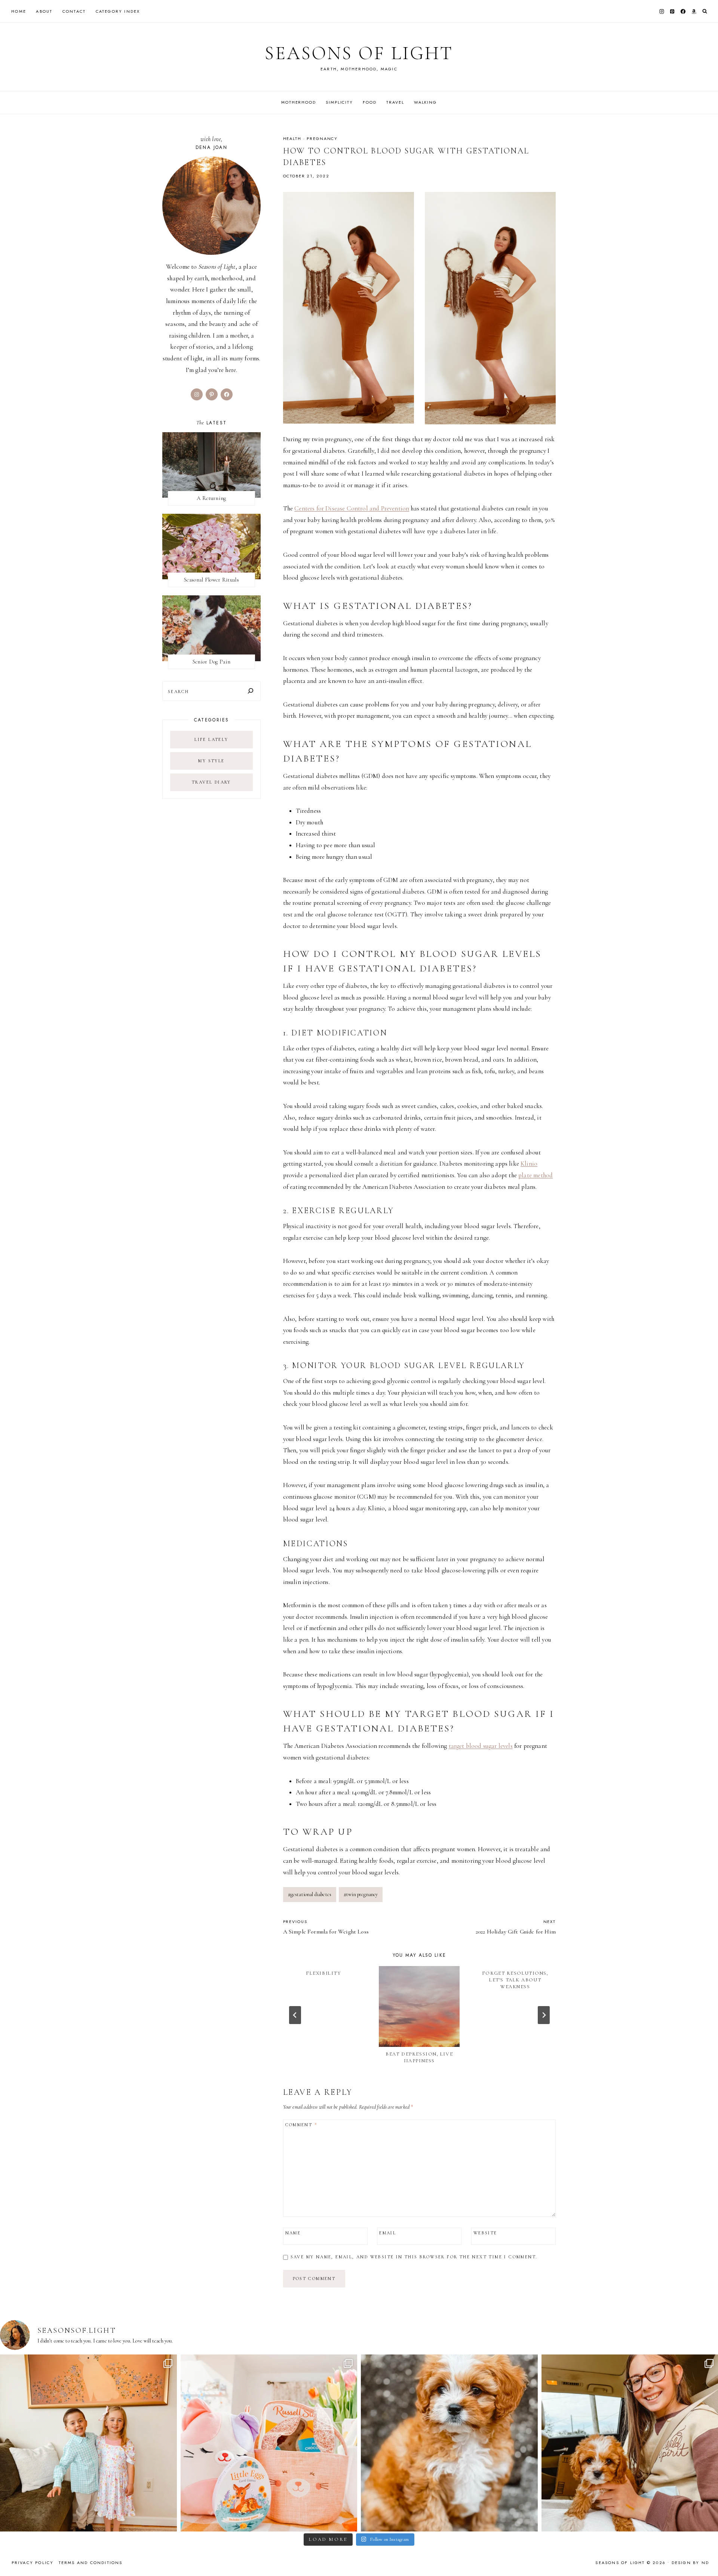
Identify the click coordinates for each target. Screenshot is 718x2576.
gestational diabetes (310, 1894)
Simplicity (339, 102)
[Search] (251, 691)
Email (388, 2233)
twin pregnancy (361, 1894)
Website (485, 2233)
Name (293, 2233)
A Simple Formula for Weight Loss (326, 1927)
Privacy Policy (33, 2563)
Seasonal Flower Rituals (211, 580)
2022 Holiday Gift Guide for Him (516, 1927)
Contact (74, 11)
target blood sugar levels (481, 1746)
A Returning (211, 498)
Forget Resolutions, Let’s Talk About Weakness (515, 1980)
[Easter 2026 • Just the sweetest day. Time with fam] (88, 2443)
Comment (301, 2125)
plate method (536, 1175)
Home (19, 11)
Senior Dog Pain (212, 662)
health (292, 138)
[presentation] (419, 2006)
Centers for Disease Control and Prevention (352, 508)
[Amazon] (694, 11)
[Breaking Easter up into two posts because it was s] (269, 2443)
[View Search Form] (705, 11)
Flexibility (323, 1973)
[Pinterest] (672, 11)
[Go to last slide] (295, 2015)
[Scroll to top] (705, 2556)
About (44, 11)
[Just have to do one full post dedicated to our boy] (449, 2443)
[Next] (544, 2015)
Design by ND (690, 2563)
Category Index (118, 11)
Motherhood (299, 102)
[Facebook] (683, 11)
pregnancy (322, 138)
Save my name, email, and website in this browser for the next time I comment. (414, 2257)
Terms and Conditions (91, 2563)
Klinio (529, 1164)
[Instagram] (662, 11)
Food (369, 102)
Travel (395, 102)
